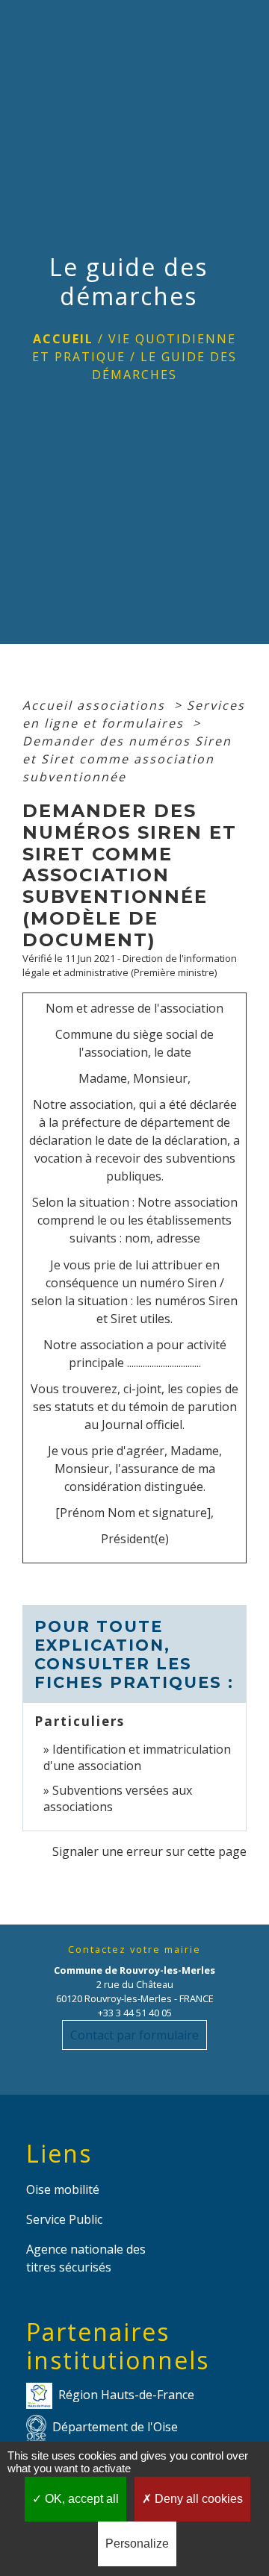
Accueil (63, 339)
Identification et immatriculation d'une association (137, 1757)
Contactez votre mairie (134, 1950)
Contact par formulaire (134, 2035)
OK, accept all (80, 2499)
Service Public (64, 2219)
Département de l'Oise (115, 2426)
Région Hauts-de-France (126, 2394)
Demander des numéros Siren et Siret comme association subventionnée (127, 759)
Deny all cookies (197, 2499)
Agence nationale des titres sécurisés (86, 2258)
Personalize (137, 2544)
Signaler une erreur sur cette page (149, 1851)
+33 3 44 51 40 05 (135, 2013)
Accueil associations (96, 705)
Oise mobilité (63, 2189)
